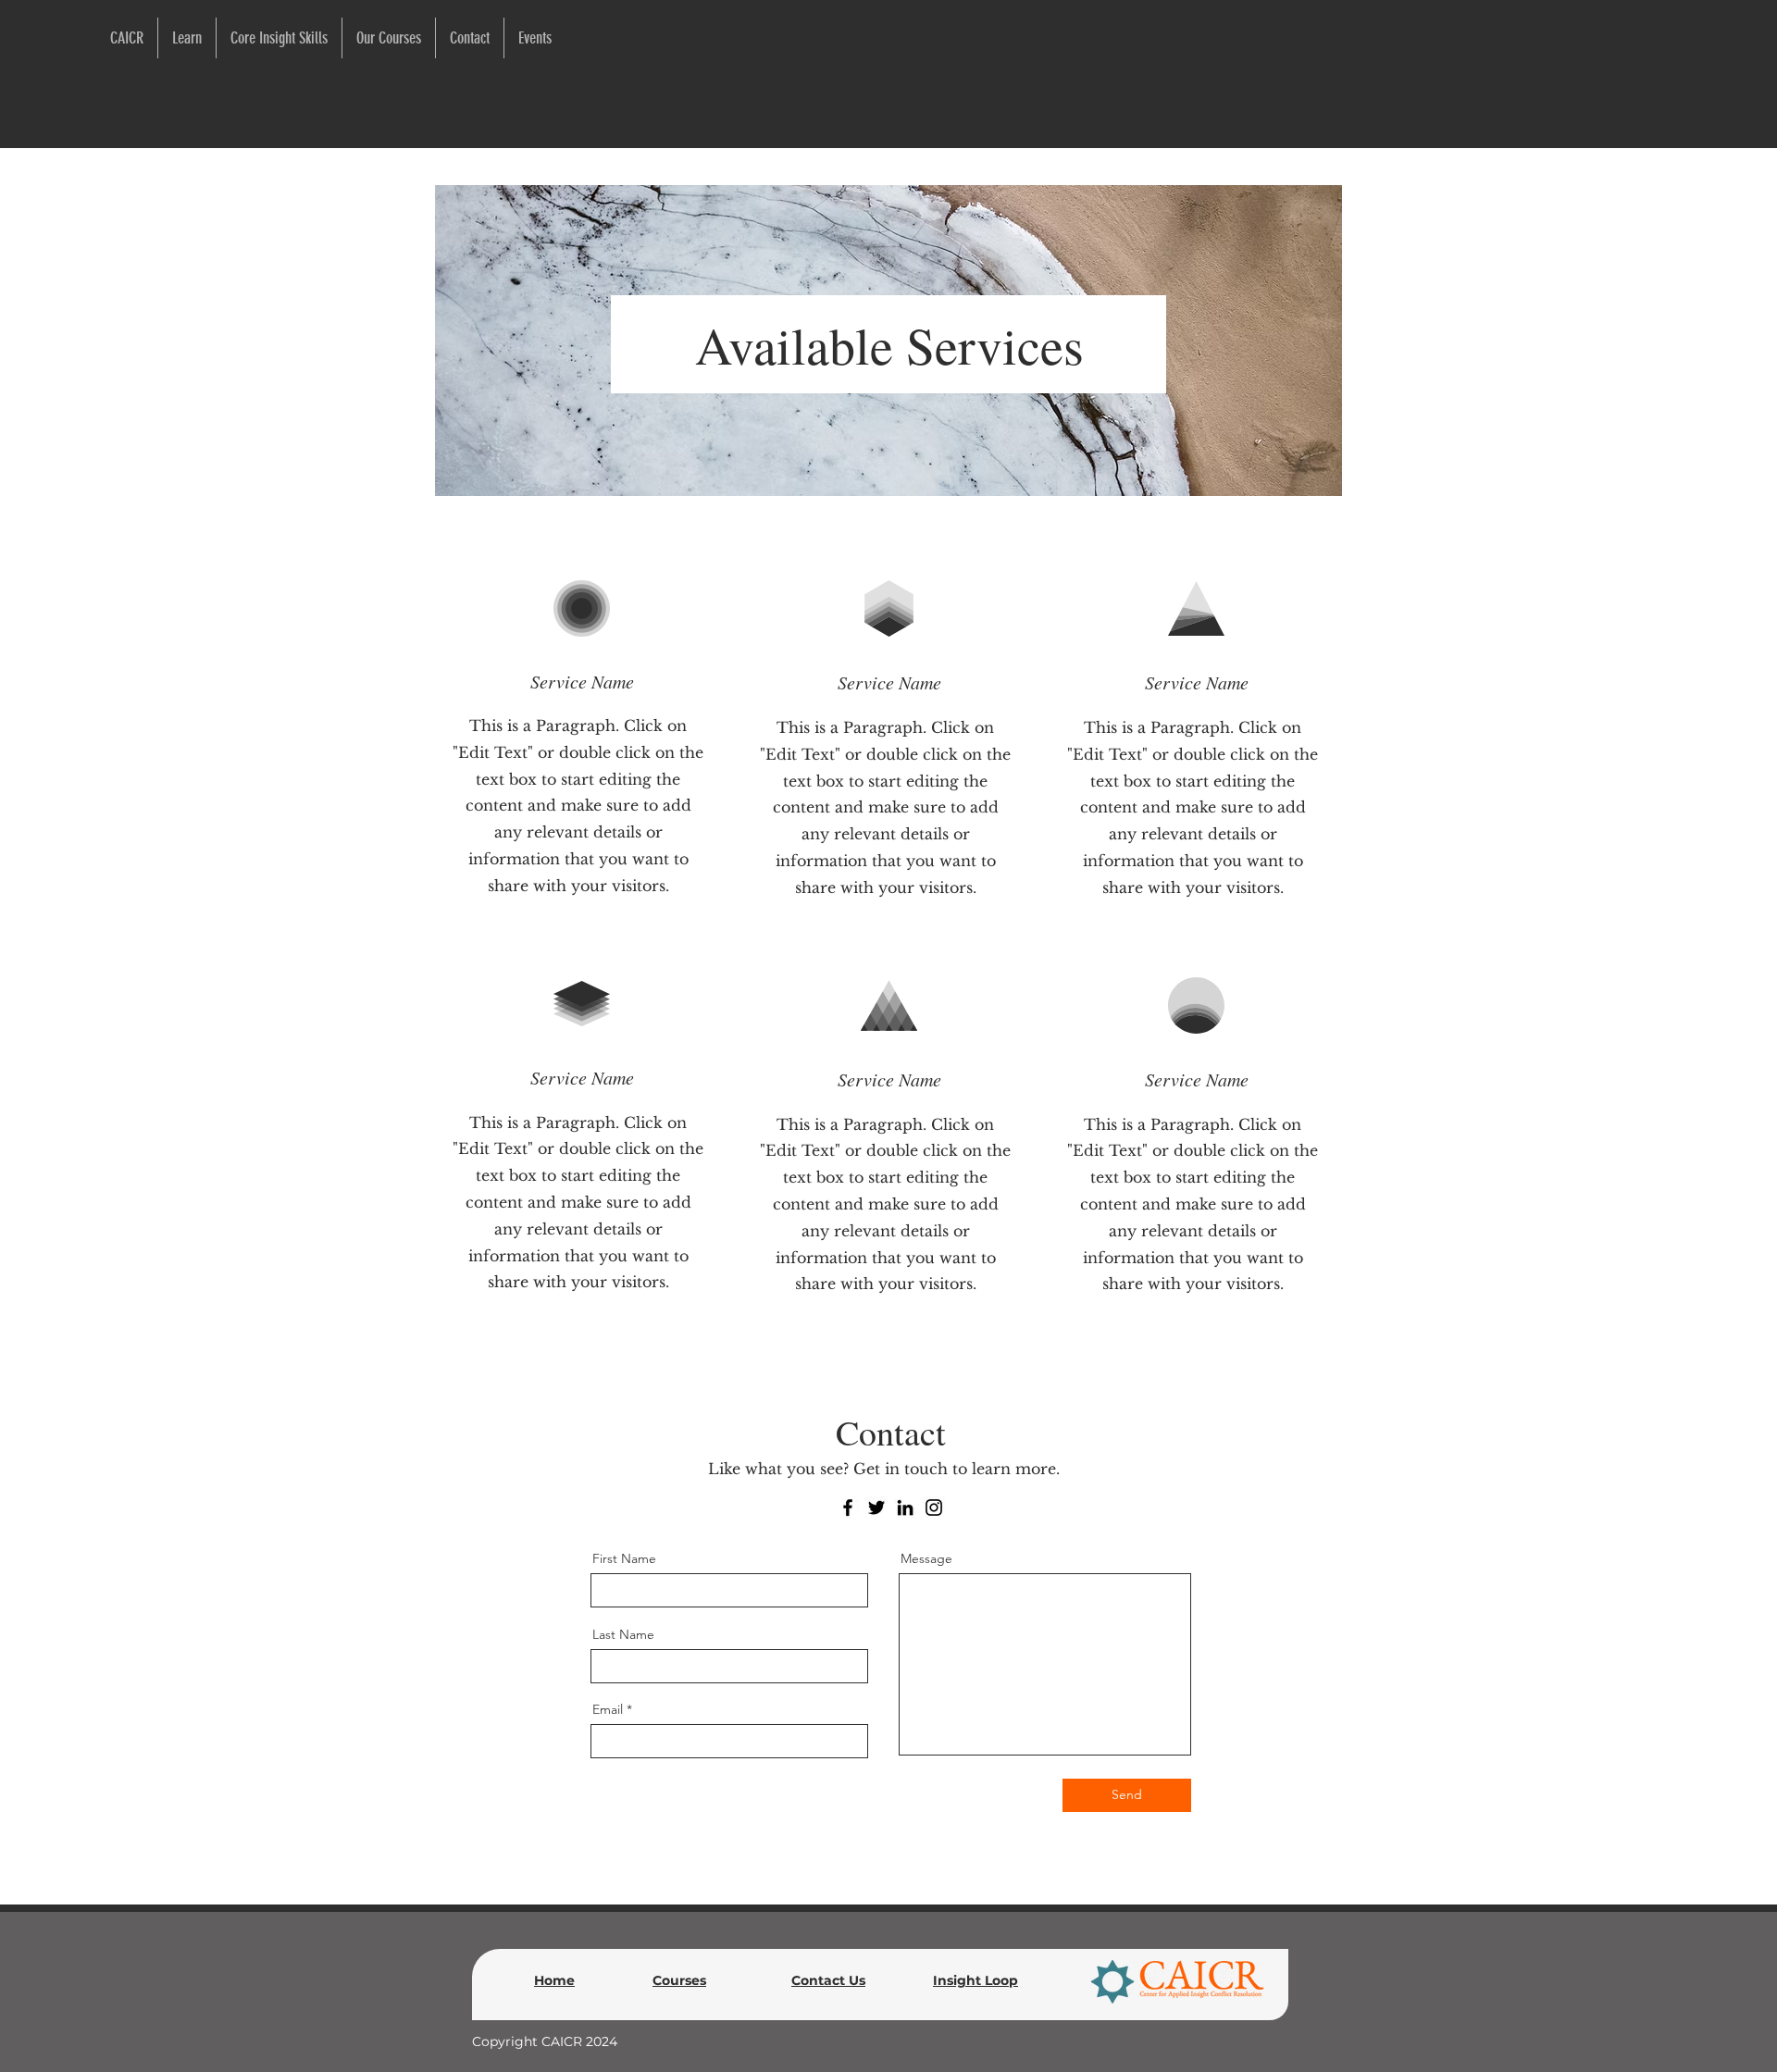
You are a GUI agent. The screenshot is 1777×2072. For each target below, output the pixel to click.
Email (608, 1709)
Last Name (623, 1634)
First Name (624, 1558)
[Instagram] (934, 1507)
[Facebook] (848, 1507)
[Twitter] (876, 1507)
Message (926, 1558)
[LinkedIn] (905, 1507)
